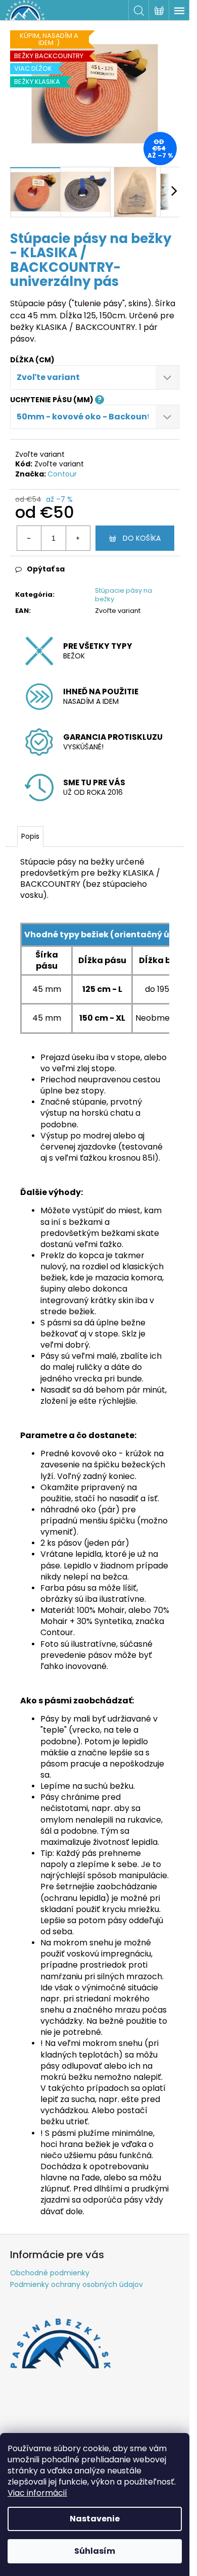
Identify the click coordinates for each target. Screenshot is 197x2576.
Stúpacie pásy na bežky (124, 595)
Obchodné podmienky (50, 2273)
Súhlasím (95, 2551)
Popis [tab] (30, 836)
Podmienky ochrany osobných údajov (77, 2284)
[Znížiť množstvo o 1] (29, 538)
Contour (62, 474)
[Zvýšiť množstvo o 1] (78, 538)
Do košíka (142, 538)
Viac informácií (37, 2493)
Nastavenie (95, 2519)
